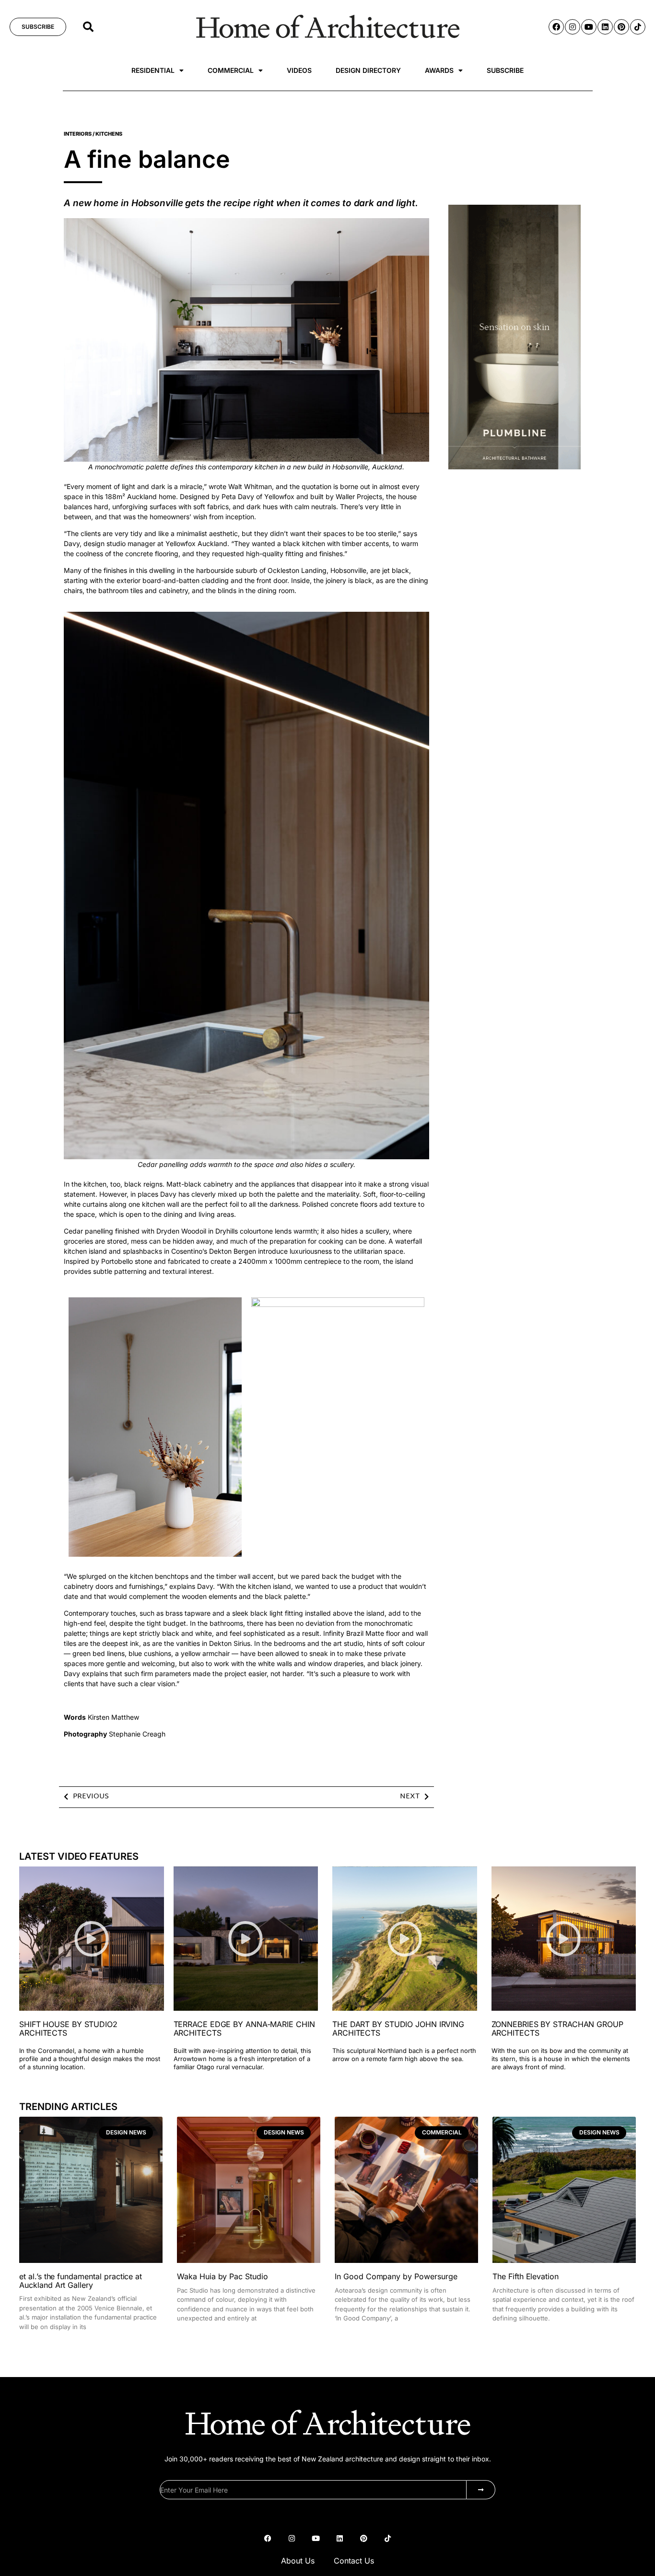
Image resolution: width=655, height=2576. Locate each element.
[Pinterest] (621, 27)
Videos (299, 70)
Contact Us (354, 2561)
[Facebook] (556, 27)
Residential (153, 70)
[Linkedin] (605, 27)
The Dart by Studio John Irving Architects (398, 2028)
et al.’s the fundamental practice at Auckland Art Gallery (81, 2281)
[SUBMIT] (481, 2490)
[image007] (515, 467)
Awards (439, 70)
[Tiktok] (638, 27)
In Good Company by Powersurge (396, 2276)
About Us (298, 2561)
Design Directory (368, 70)
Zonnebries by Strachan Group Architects (557, 2028)
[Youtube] (589, 27)
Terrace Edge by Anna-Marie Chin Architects (244, 2028)
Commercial (231, 70)
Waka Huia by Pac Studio (222, 2276)
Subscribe (505, 70)
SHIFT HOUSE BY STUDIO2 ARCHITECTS (68, 2028)
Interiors (78, 134)
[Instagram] (573, 27)
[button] (88, 27)
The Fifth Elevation (526, 2276)
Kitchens (109, 134)
